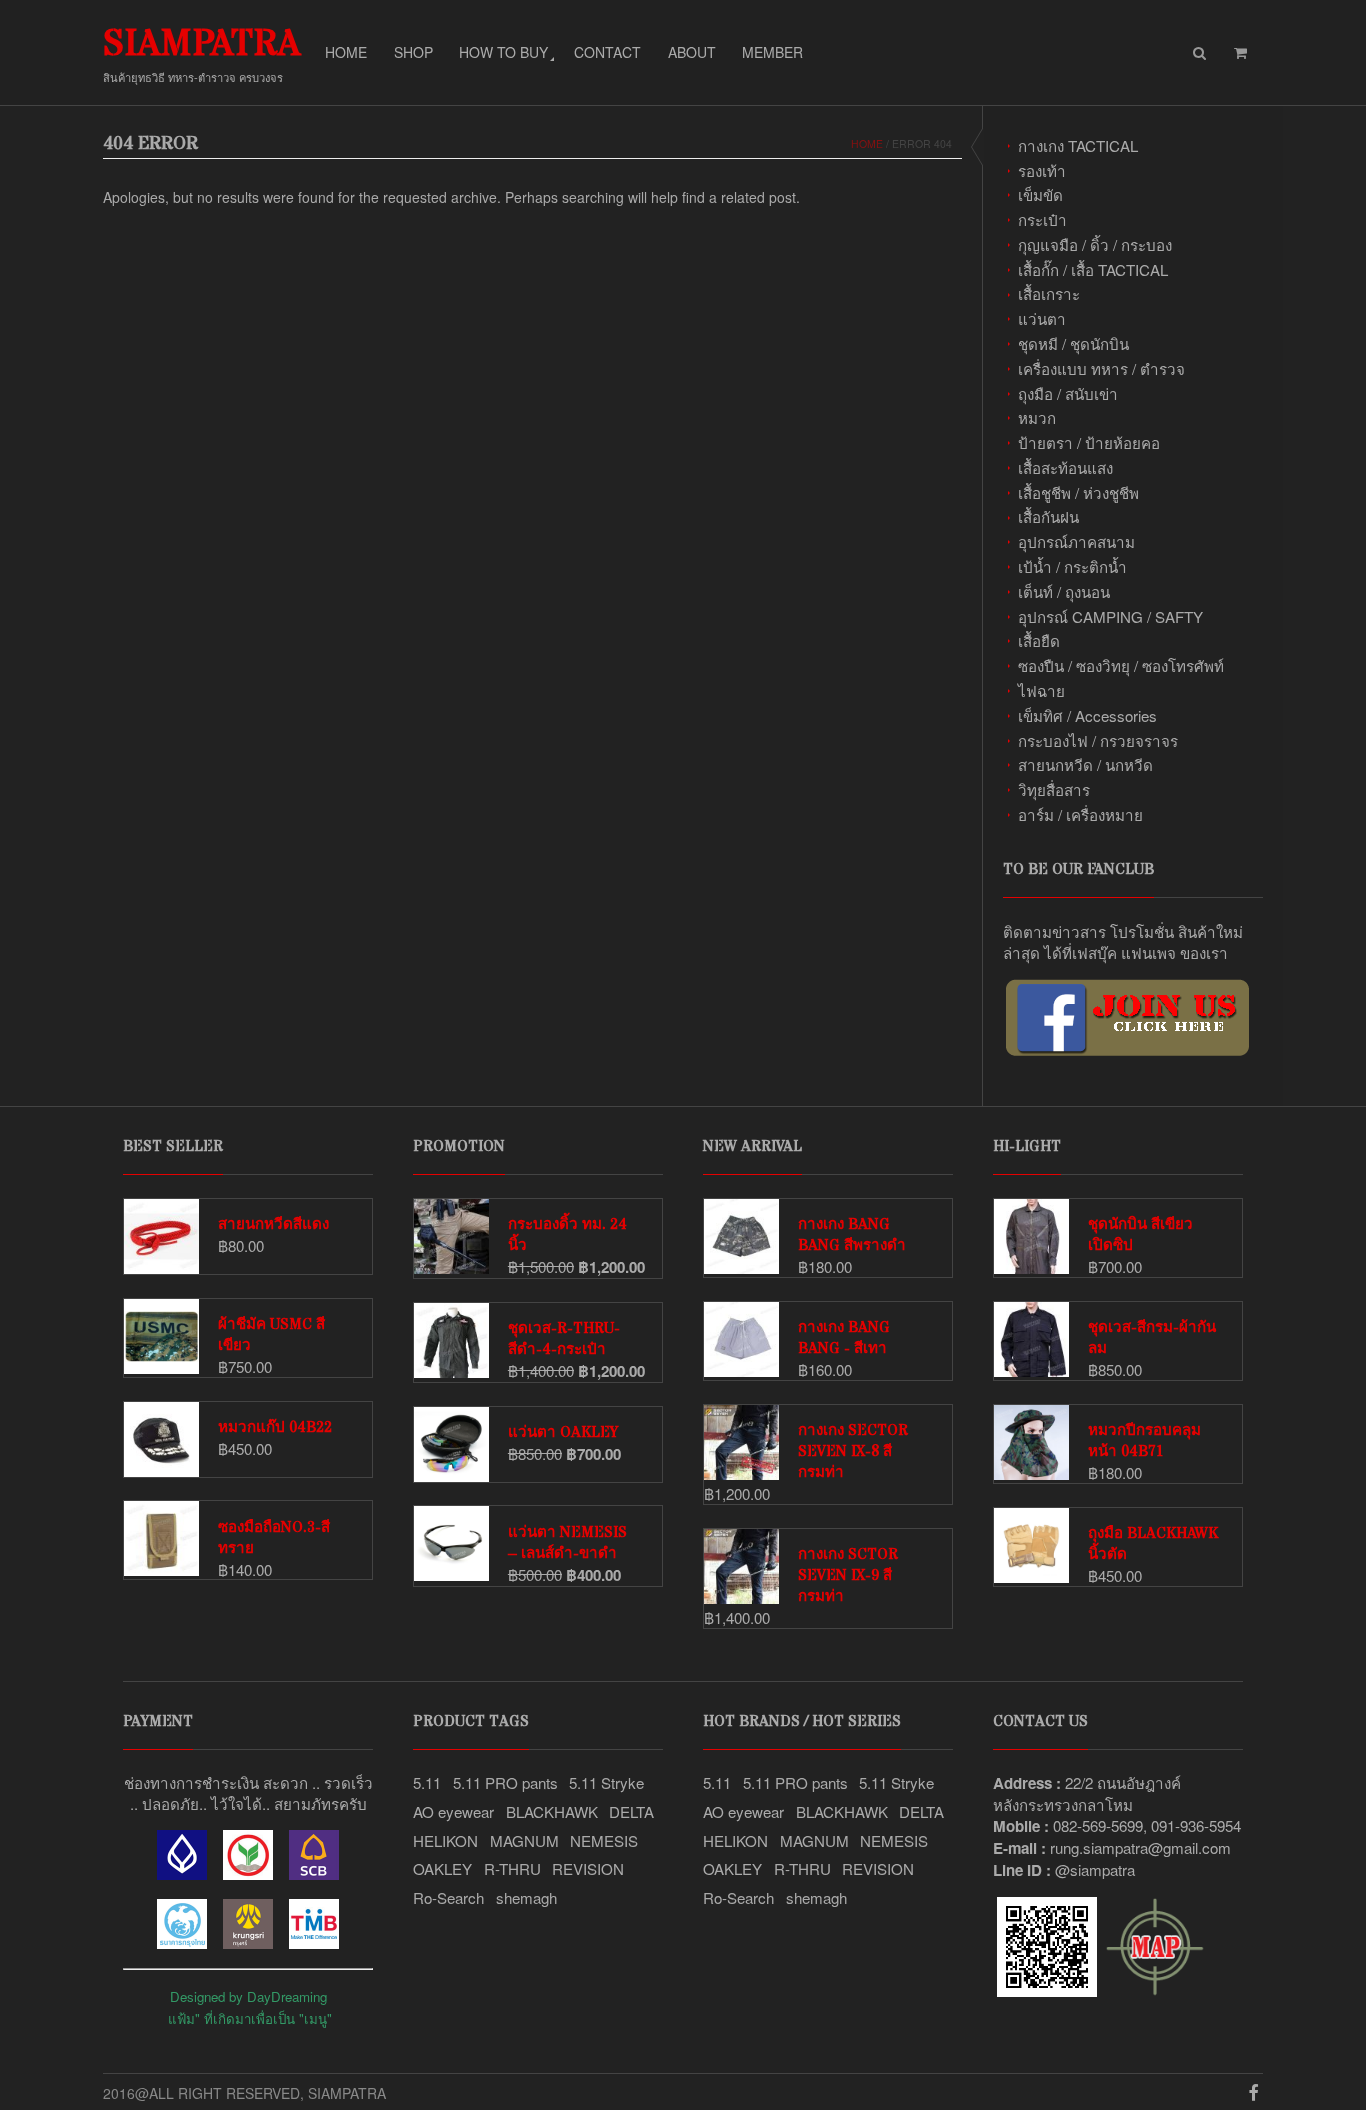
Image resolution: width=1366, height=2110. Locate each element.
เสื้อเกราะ (1049, 293)
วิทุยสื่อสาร (1054, 789)
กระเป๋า (1042, 219)
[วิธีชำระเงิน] (182, 1873)
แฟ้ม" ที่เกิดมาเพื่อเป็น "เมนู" (250, 2018)
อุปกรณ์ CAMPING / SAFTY (1110, 616)
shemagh (526, 1897)
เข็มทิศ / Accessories (1087, 715)
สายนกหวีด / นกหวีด (1085, 764)
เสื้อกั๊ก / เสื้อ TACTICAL (1093, 269)
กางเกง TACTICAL (1078, 145)
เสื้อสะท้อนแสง (1065, 467)
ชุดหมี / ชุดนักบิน (1073, 343)
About (692, 52)
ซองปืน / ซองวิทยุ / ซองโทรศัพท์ (1121, 665)
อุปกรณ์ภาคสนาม (1076, 541)
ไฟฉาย (1041, 690)
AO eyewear (453, 1811)
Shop (413, 52)
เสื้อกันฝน (1048, 516)
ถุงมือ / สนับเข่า (1068, 393)
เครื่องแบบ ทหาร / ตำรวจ (1101, 368)
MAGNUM (524, 1840)
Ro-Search (448, 1897)
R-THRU (512, 1868)
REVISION (588, 1868)
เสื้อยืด (1039, 640)
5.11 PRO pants (505, 1782)
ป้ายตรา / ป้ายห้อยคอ (1089, 442)
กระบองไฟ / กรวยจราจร (1098, 740)
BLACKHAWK (552, 1811)
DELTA (631, 1811)
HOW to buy (503, 52)
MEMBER (772, 52)
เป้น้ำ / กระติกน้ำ (1072, 566)
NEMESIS (604, 1840)
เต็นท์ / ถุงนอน (1064, 591)
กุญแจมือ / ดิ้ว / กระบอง (1095, 244)
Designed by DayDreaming (248, 1996)
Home (346, 52)
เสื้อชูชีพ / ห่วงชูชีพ (1078, 492)
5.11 (427, 1782)
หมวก (1037, 417)
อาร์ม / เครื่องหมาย (1080, 814)
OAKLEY (442, 1868)
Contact (607, 52)
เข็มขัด (1040, 194)
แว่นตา (1042, 318)
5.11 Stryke (606, 1782)
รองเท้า (1042, 170)
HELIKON (445, 1840)
